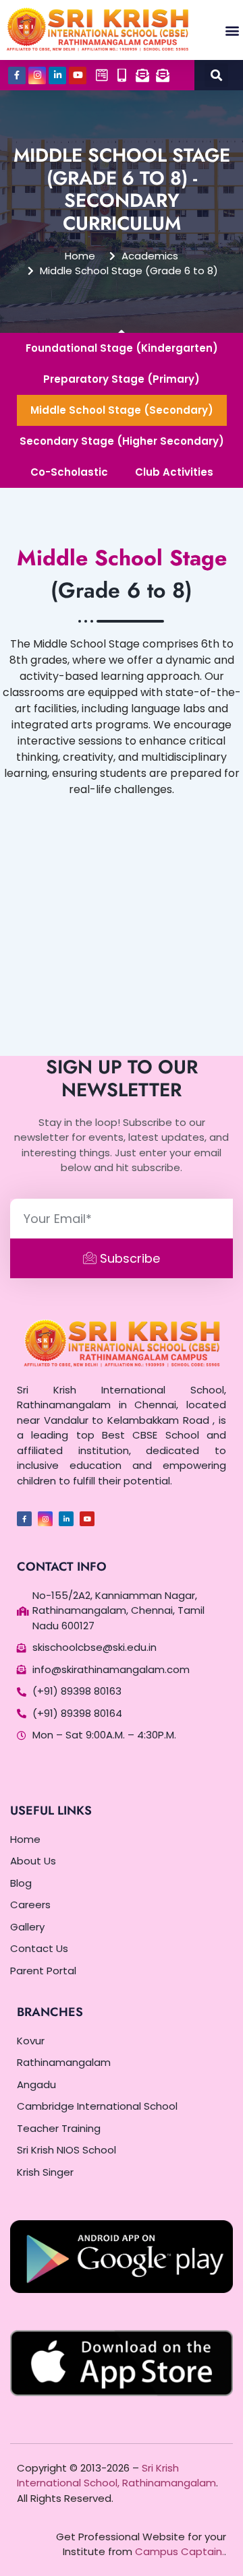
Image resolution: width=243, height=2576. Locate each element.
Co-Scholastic (69, 472)
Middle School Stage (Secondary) (122, 410)
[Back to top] (216, 2549)
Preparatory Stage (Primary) (122, 379)
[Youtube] (78, 75)
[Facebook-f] (17, 75)
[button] (232, 30)
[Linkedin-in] (57, 75)
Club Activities (174, 472)
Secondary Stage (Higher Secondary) (122, 441)
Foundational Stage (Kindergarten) (122, 348)
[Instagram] (37, 75)
